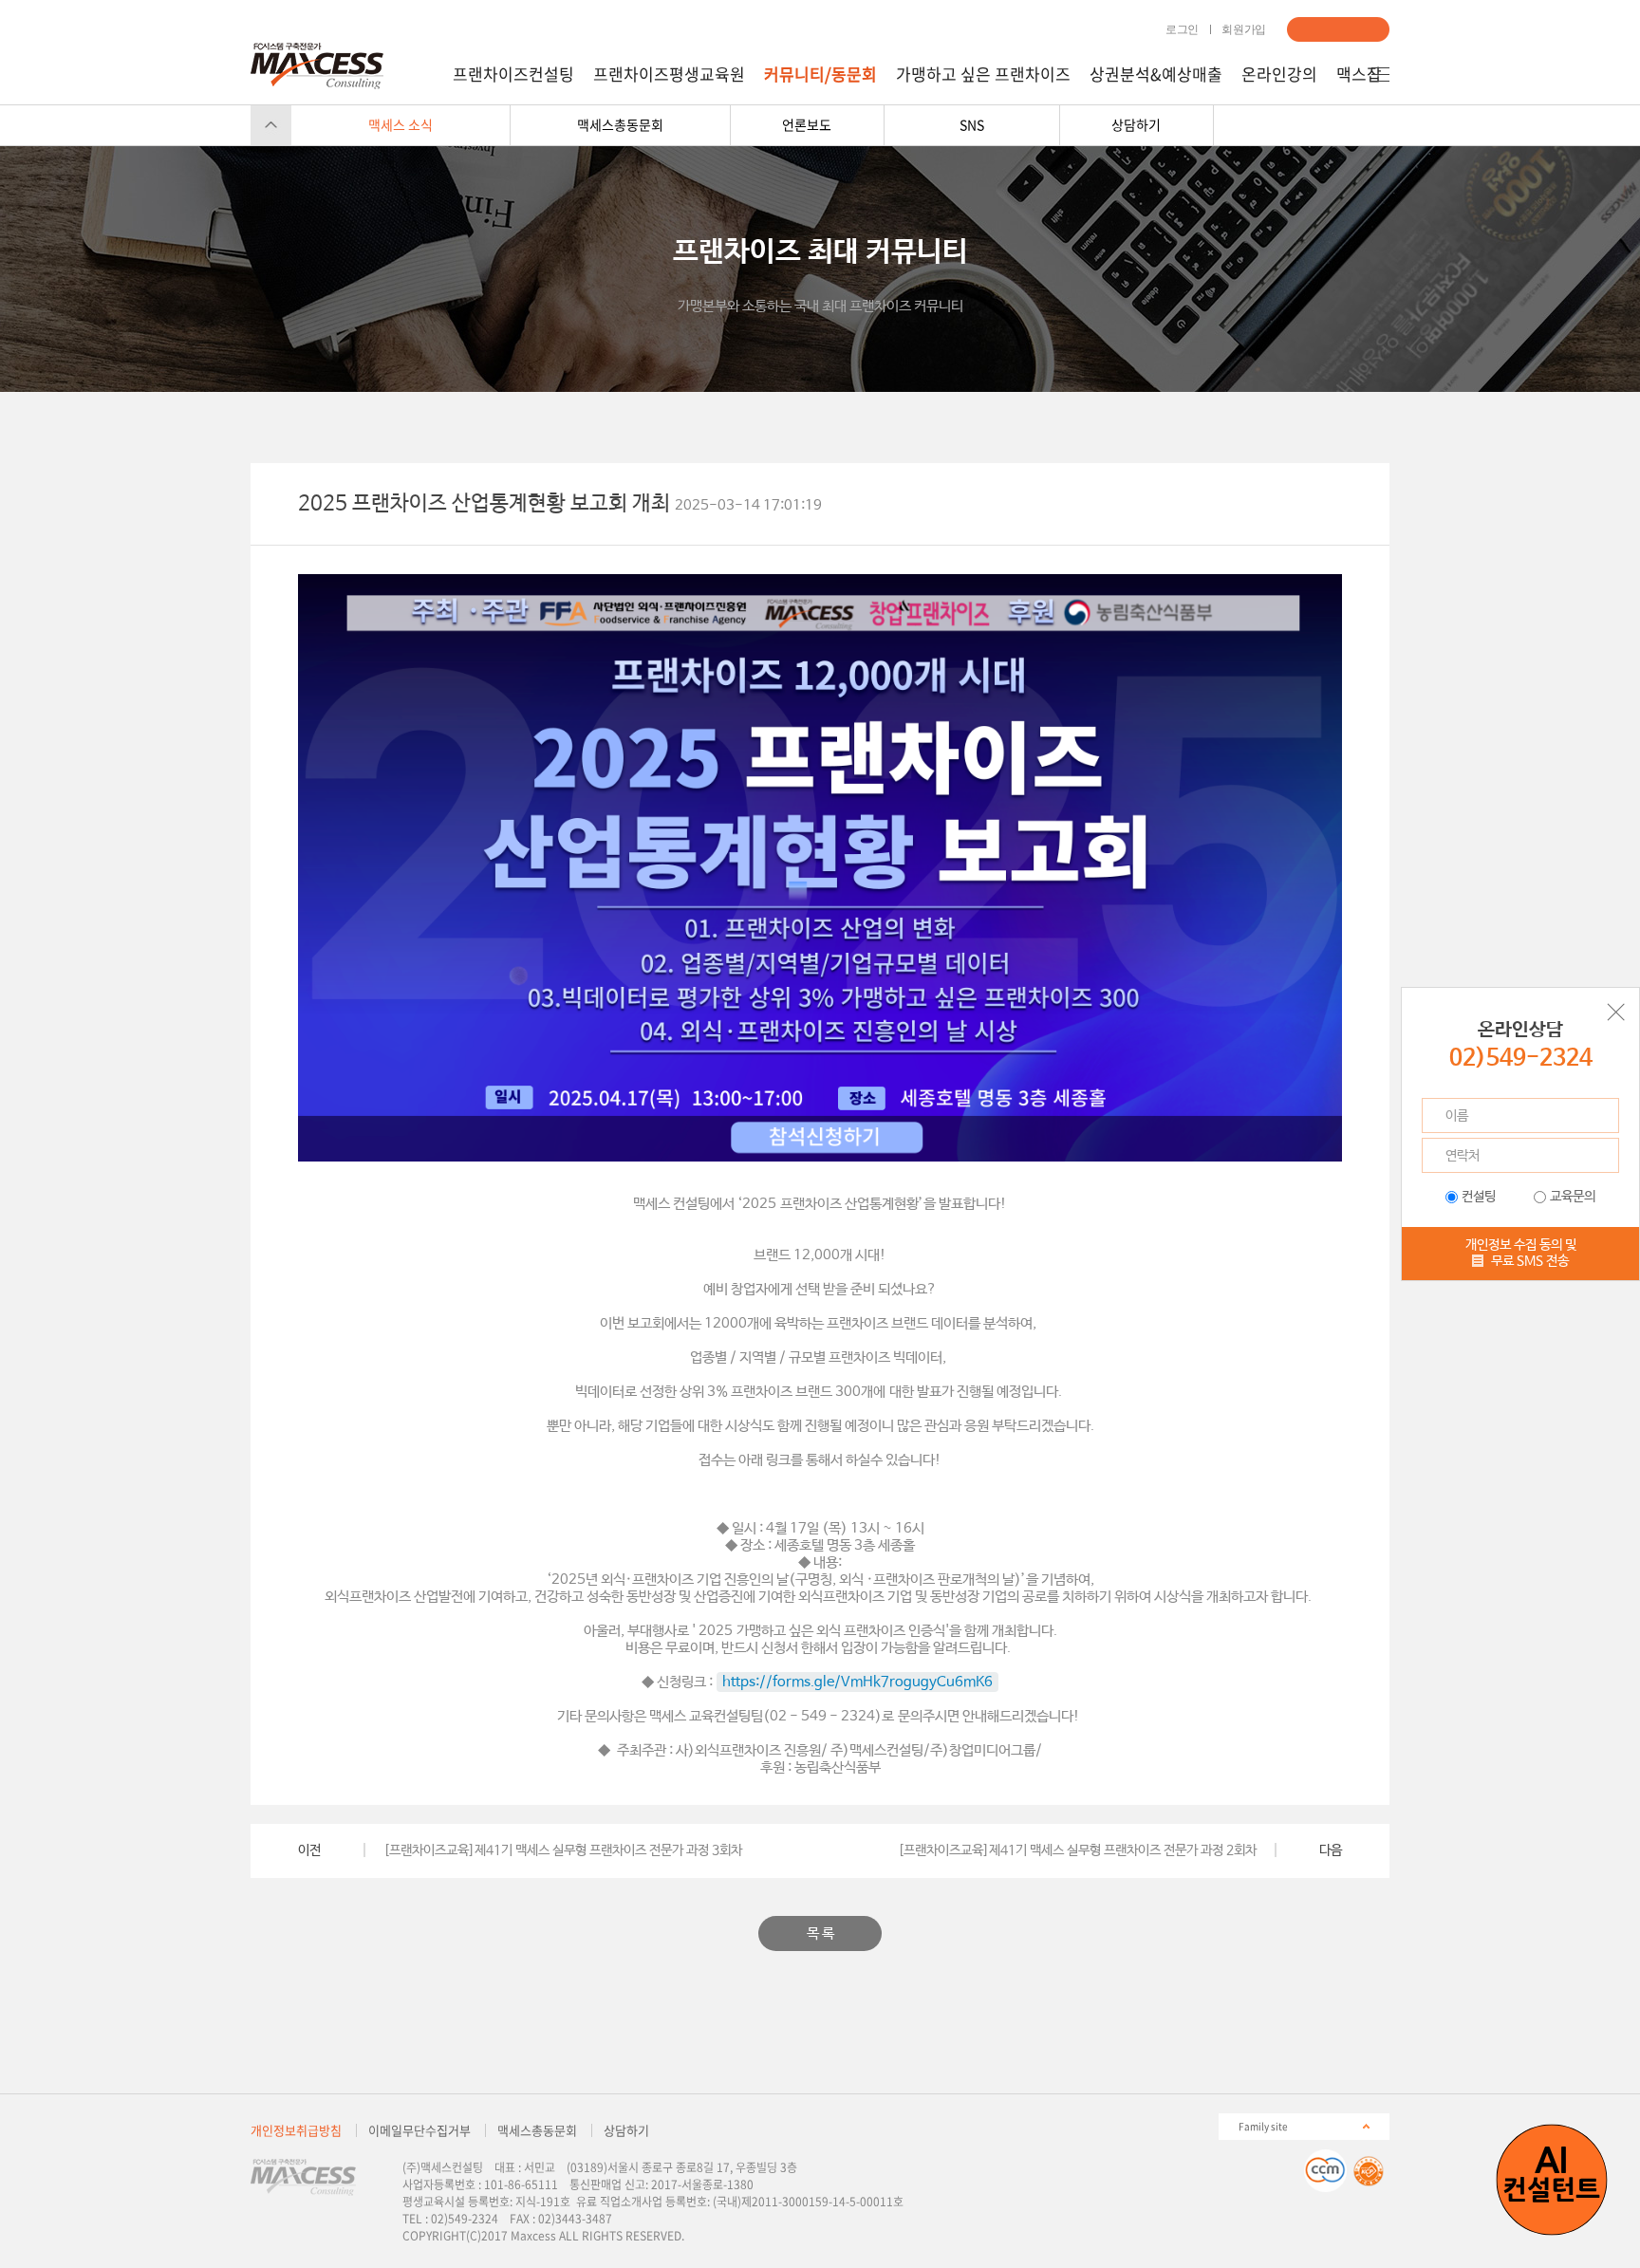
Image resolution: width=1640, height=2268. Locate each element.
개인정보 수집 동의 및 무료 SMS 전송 (1521, 1253)
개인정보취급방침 (296, 2130)
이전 (309, 1850)
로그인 (1182, 29)
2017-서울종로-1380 (702, 2184)
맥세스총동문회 (537, 2130)
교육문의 (1573, 1197)
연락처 (1463, 1156)
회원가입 (1244, 29)
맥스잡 (1359, 74)
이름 (1457, 1116)
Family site (1263, 2126)
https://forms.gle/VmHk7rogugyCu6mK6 (857, 1682)
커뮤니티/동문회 (820, 74)
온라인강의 (1279, 74)
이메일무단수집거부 (419, 2130)
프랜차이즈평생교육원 (669, 74)
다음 (1331, 1850)
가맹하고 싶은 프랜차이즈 (983, 74)
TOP (271, 125)
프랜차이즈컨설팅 (513, 74)
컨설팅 (1479, 1197)
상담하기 (1338, 29)
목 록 (820, 1933)
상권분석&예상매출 (1156, 74)
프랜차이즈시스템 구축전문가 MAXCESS (317, 66)
